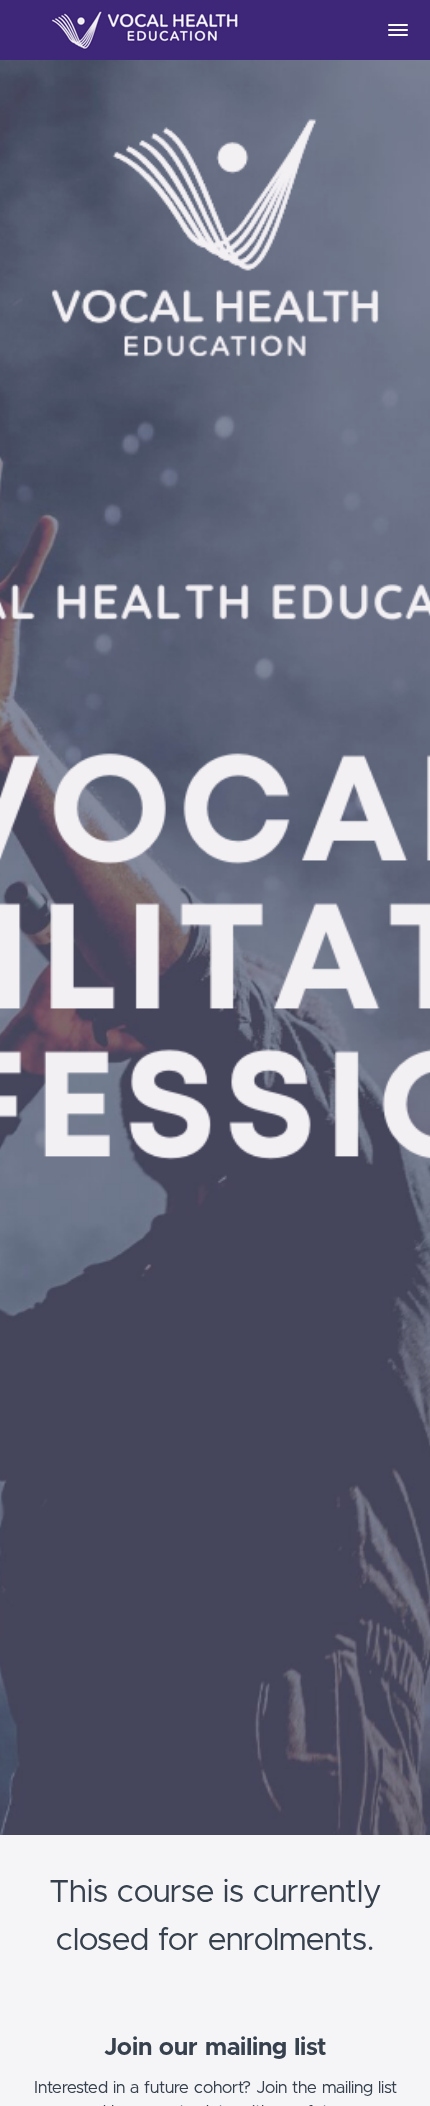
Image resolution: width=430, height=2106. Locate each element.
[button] (398, 30)
